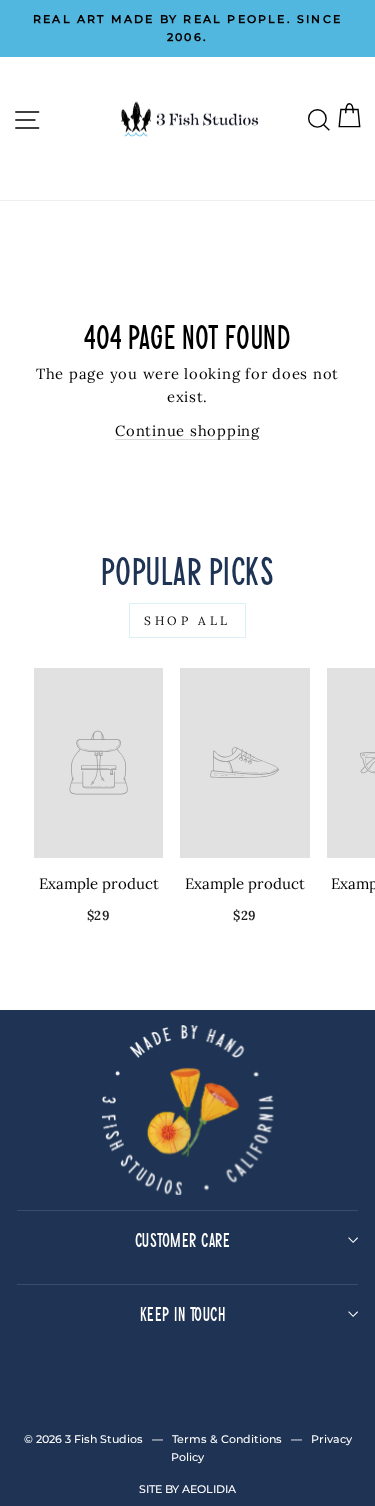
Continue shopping (187, 430)
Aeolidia (209, 1489)
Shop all (187, 620)
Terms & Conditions (227, 1439)
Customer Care (183, 1239)
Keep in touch (183, 1313)
